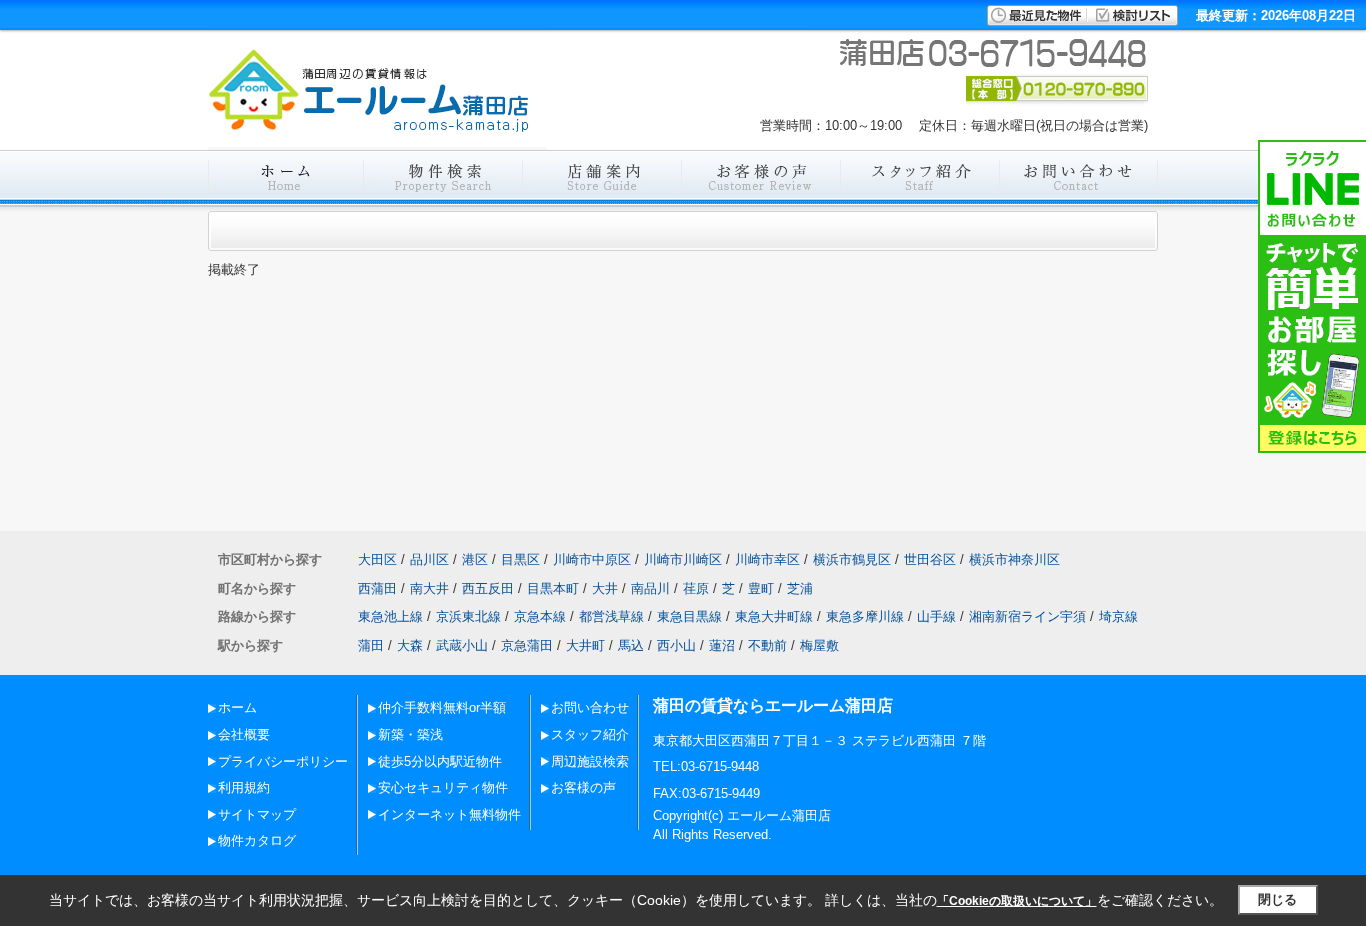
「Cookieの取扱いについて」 (1017, 901)
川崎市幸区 (767, 559)
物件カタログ (257, 840)
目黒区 (520, 559)
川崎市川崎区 (683, 559)
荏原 (696, 588)
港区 (475, 559)
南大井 (429, 588)
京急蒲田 (527, 645)
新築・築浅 (410, 734)
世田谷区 (930, 559)
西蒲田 (377, 588)
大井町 (585, 645)
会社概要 (244, 734)
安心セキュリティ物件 (443, 787)
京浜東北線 (468, 616)
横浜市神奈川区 (1014, 559)
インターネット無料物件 (449, 814)
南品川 (650, 588)
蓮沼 (722, 645)
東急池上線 (390, 616)
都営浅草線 (611, 616)
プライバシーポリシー (283, 761)
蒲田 (371, 645)
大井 (605, 588)
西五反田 (488, 588)
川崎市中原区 (592, 559)
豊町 (761, 588)
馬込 (631, 645)
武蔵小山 (462, 645)
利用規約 (244, 787)
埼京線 (1118, 616)
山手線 (936, 616)
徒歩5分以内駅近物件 (440, 761)
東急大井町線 (774, 616)
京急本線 (540, 616)
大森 (410, 645)
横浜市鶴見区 (852, 559)
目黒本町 (553, 588)
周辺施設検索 (590, 761)
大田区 (377, 559)
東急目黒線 (689, 616)
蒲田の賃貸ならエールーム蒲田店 (773, 705)
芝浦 (800, 588)
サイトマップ (257, 814)
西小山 (676, 645)
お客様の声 (583, 787)
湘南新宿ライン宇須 (1027, 616)
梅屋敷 (819, 645)
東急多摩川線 (865, 616)
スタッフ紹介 (590, 734)
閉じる (1277, 899)
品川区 (429, 559)
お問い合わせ (590, 707)
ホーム (237, 707)
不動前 (767, 645)
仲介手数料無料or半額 (442, 707)
